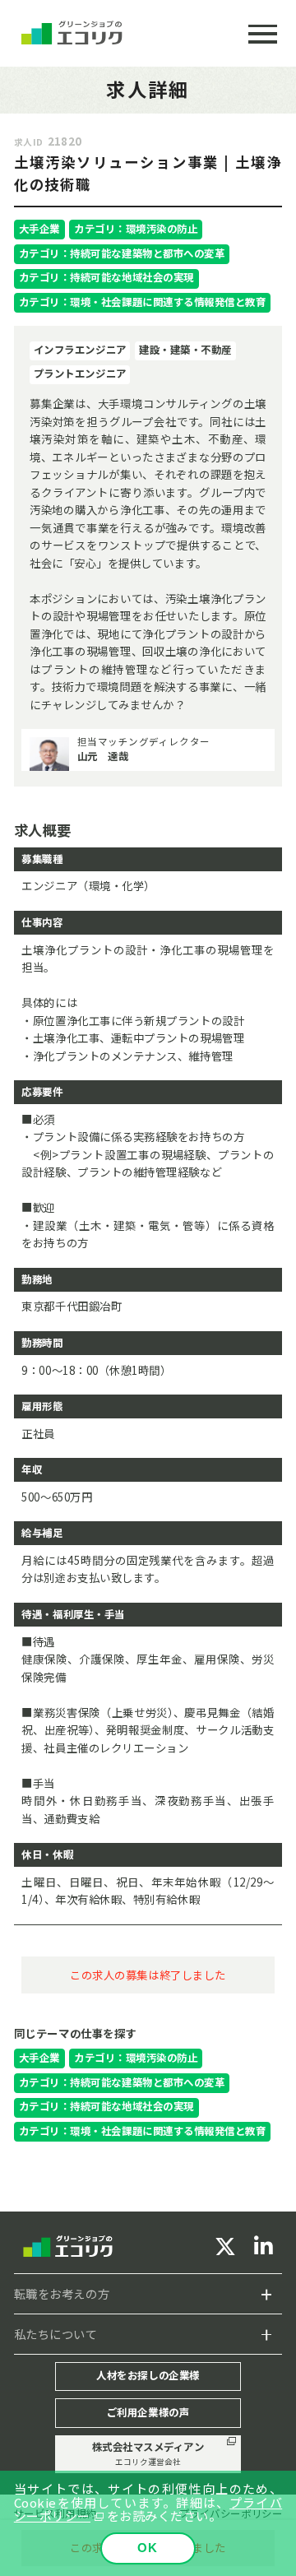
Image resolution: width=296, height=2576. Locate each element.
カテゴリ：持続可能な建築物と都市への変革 (122, 253)
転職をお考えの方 (62, 2293)
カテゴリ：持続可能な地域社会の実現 (106, 277)
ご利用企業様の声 (148, 2412)
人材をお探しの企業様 (148, 2375)
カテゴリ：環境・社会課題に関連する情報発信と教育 (143, 302)
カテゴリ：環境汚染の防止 (136, 229)
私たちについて (56, 2334)
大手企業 (39, 229)
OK (148, 2548)
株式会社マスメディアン (148, 2453)
